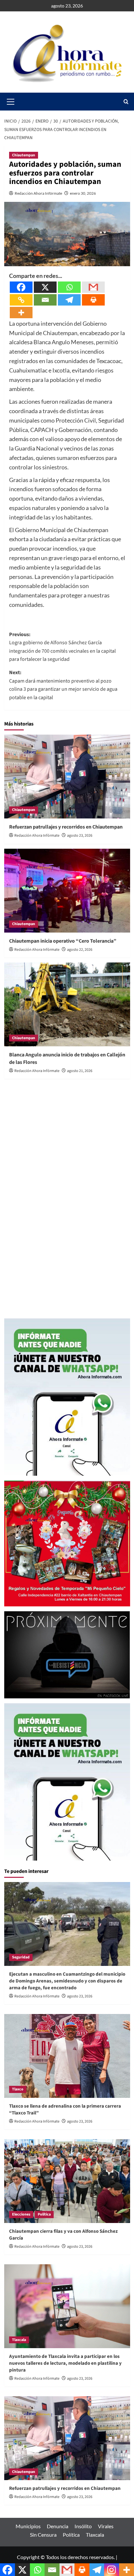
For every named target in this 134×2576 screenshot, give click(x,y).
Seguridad (21, 1957)
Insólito (83, 2526)
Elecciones (21, 2214)
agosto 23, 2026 (80, 836)
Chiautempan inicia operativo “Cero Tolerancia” (63, 941)
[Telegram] (69, 300)
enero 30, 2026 (83, 193)
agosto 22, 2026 (80, 950)
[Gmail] (93, 287)
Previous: (62, 647)
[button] (126, 102)
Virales (106, 2526)
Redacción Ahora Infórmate (38, 193)
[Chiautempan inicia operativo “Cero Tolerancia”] (67, 891)
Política (44, 2214)
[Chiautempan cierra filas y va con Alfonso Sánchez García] (67, 2181)
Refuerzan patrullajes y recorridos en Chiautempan (66, 827)
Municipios (28, 2526)
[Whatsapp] (69, 287)
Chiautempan (24, 155)
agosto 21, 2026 (80, 1071)
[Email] (45, 300)
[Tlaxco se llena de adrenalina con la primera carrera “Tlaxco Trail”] (67, 2056)
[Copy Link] (21, 300)
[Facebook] (21, 287)
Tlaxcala (19, 2340)
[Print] (93, 300)
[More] (21, 313)
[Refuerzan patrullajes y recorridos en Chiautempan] (67, 777)
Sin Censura (43, 2535)
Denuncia (58, 2526)
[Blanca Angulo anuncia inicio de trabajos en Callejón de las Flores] (67, 1004)
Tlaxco (18, 2089)
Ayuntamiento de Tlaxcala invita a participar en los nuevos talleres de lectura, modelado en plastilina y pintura (65, 2363)
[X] (45, 287)
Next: (63, 685)
